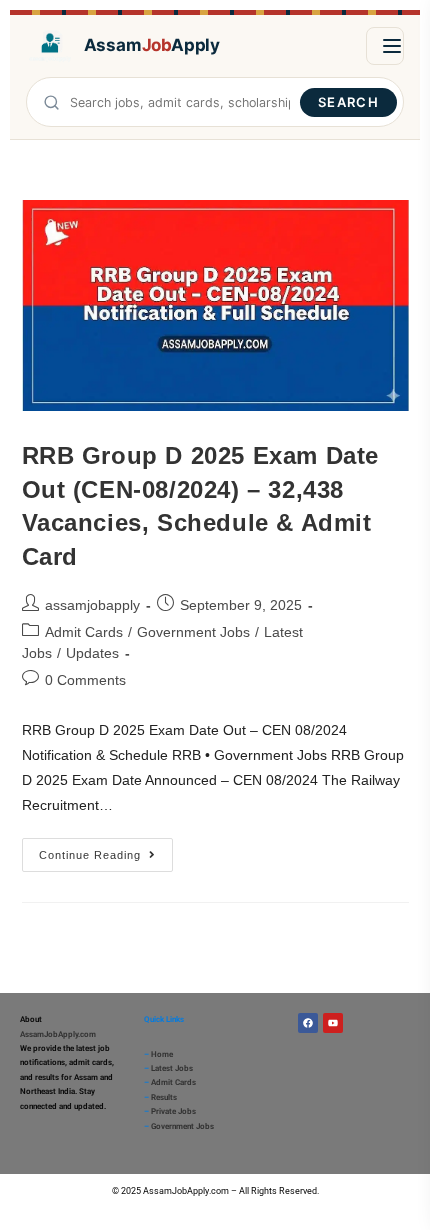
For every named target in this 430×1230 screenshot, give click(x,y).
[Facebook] (308, 1023)
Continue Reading (106, 849)
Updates (92, 653)
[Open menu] (385, 46)
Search (348, 102)
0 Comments (85, 680)
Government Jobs (193, 632)
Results (164, 1097)
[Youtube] (333, 1023)
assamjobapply (92, 605)
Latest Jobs (172, 1068)
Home (162, 1054)
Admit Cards (84, 632)
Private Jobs (173, 1111)
